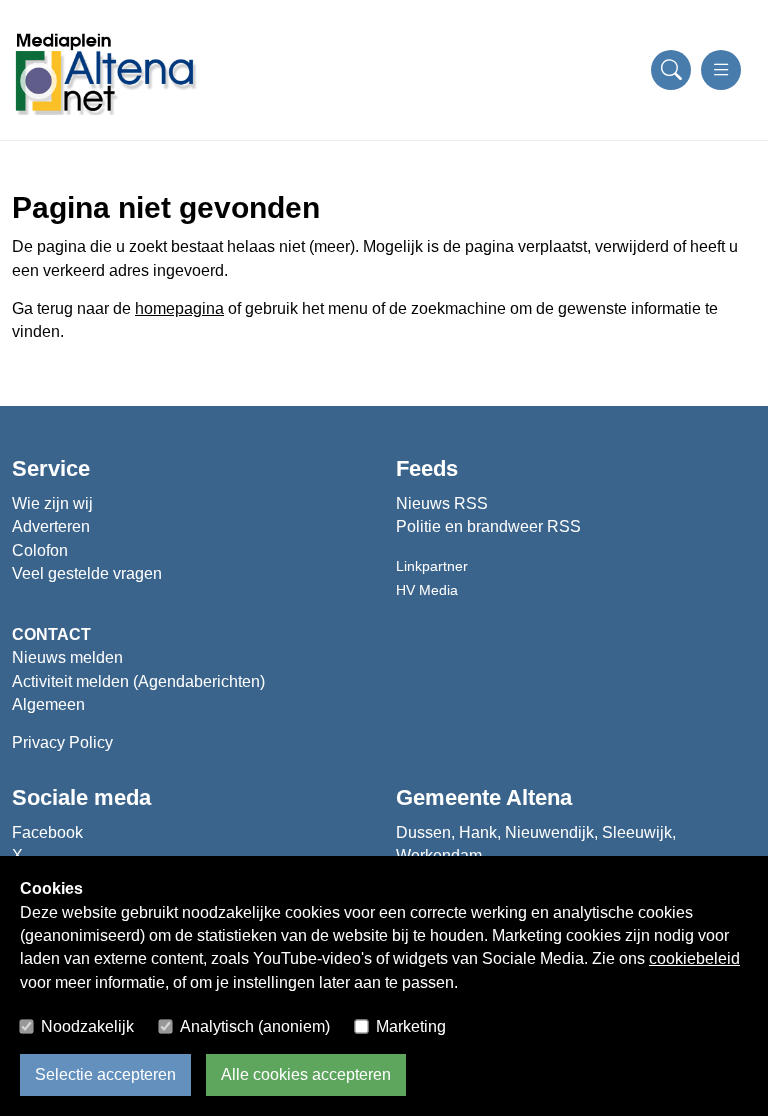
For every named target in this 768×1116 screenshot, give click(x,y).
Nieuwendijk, (551, 832)
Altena (539, 797)
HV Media (427, 590)
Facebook (47, 832)
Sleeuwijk (637, 832)
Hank (478, 832)
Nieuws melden (67, 657)
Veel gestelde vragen (87, 573)
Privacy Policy (62, 742)
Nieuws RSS (442, 503)
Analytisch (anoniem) (255, 1026)
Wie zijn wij (52, 503)
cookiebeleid (694, 958)
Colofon (40, 550)
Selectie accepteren (105, 1074)
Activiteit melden (72, 681)
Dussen (423, 832)
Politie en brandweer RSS (488, 526)
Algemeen (48, 704)
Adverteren (51, 526)
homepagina (179, 308)
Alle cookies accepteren (306, 1074)
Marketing (411, 1026)
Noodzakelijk (87, 1026)
